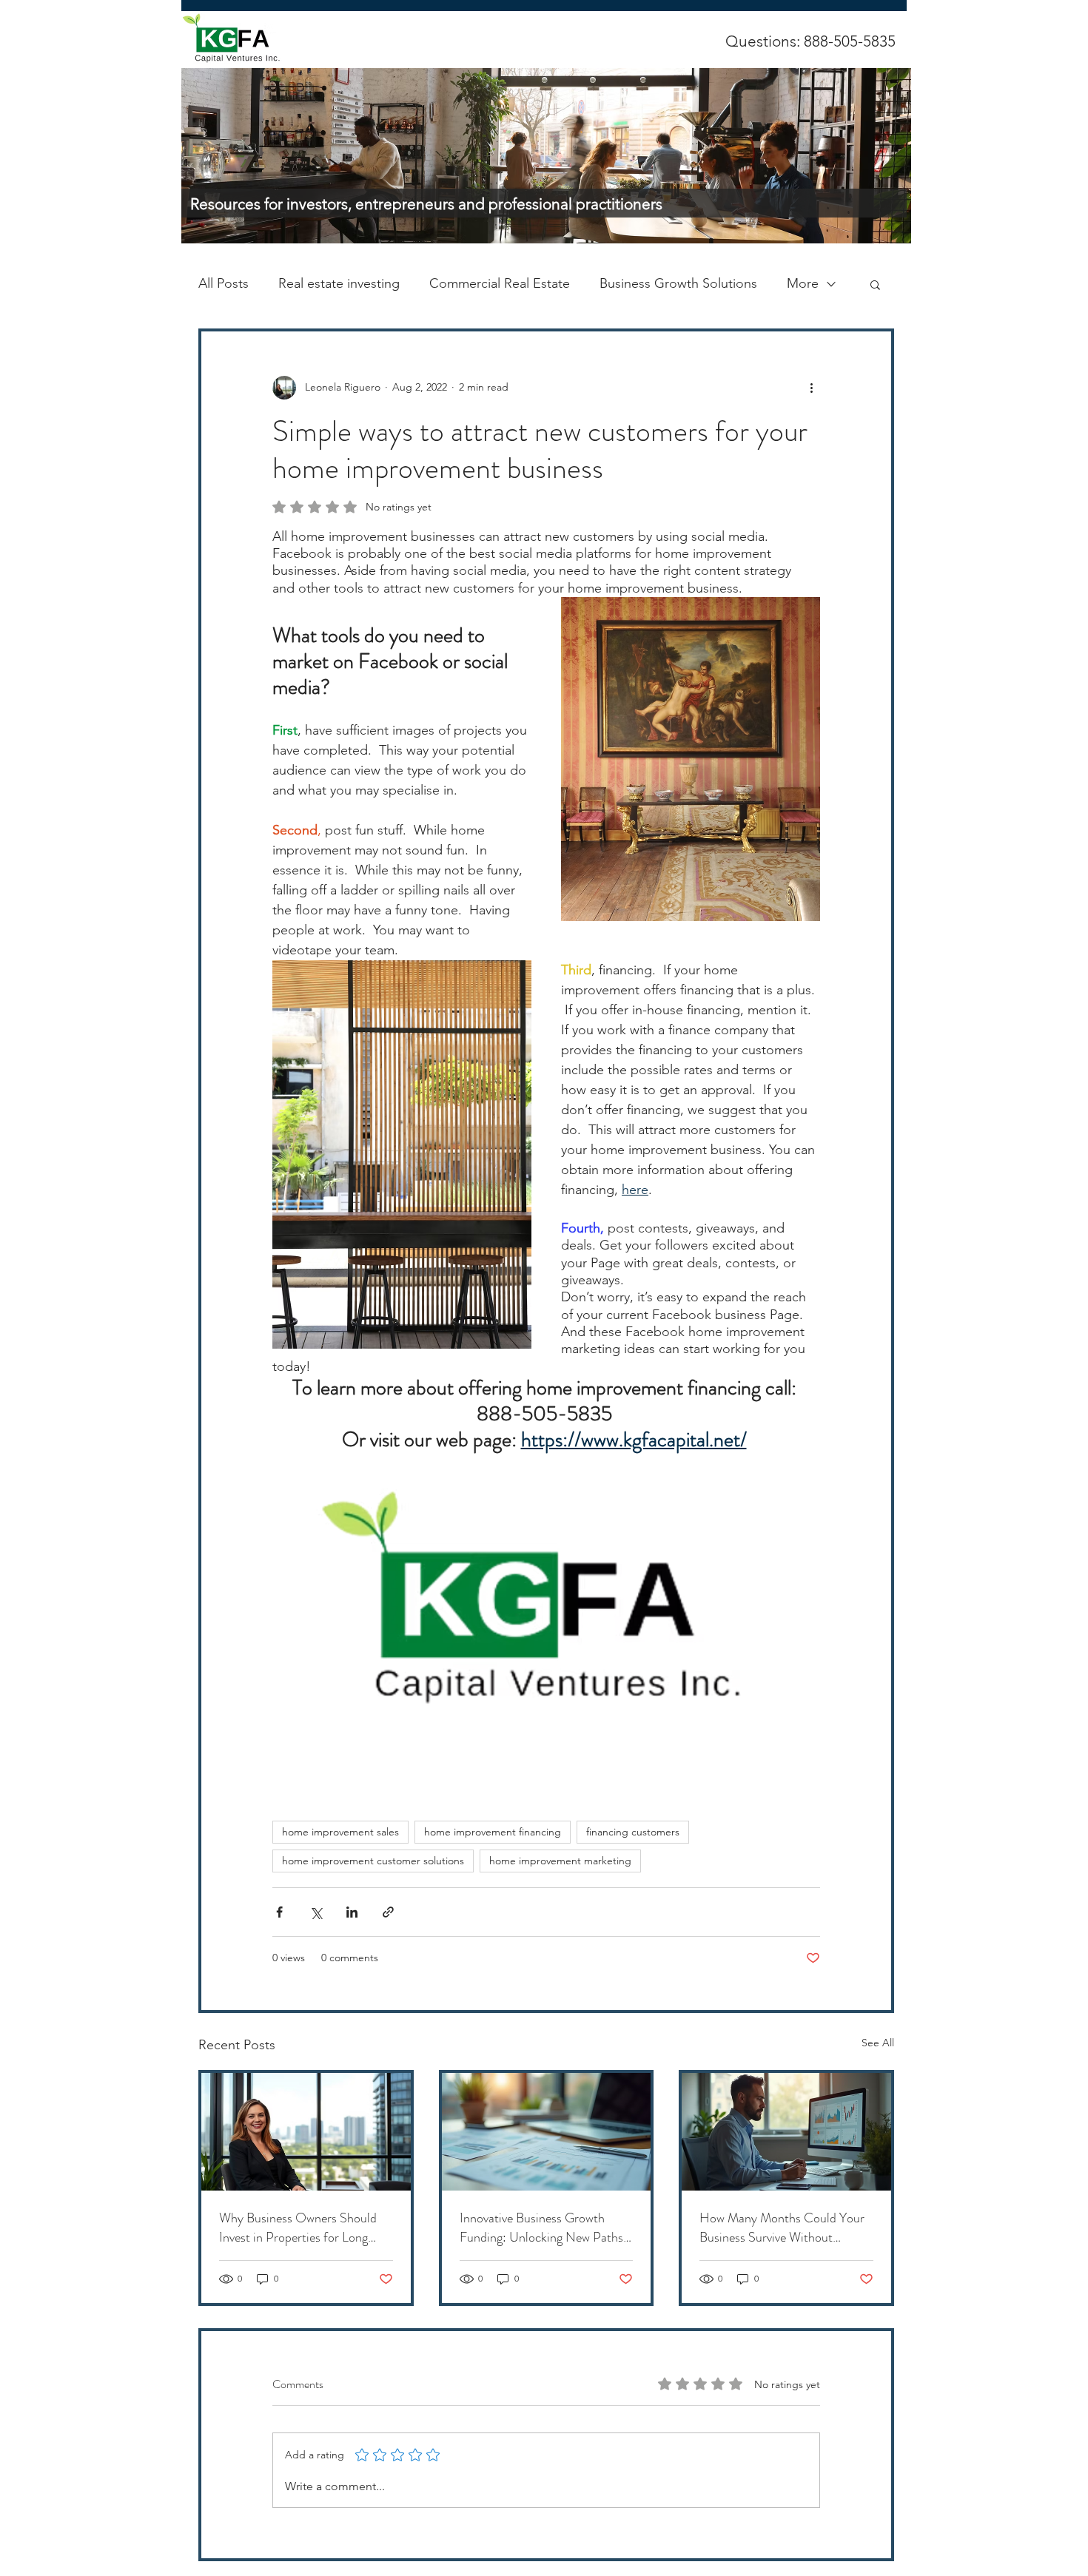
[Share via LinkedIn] (352, 1912)
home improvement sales (340, 1832)
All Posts (224, 283)
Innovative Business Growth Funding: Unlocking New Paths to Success (541, 2228)
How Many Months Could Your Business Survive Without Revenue (782, 2228)
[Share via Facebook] (279, 1912)
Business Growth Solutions (678, 283)
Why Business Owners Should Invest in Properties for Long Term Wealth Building (298, 2228)
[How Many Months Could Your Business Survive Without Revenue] (786, 2132)
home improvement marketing (560, 1861)
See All (878, 2043)
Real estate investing (339, 283)
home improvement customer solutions (373, 1861)
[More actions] (811, 388)
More (803, 283)
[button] (875, 284)
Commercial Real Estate (500, 283)
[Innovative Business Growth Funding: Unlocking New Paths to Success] (547, 2132)
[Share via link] (388, 1912)
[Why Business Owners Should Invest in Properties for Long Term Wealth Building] (306, 2132)
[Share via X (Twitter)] (316, 1912)
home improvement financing (493, 1832)
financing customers (633, 1832)
